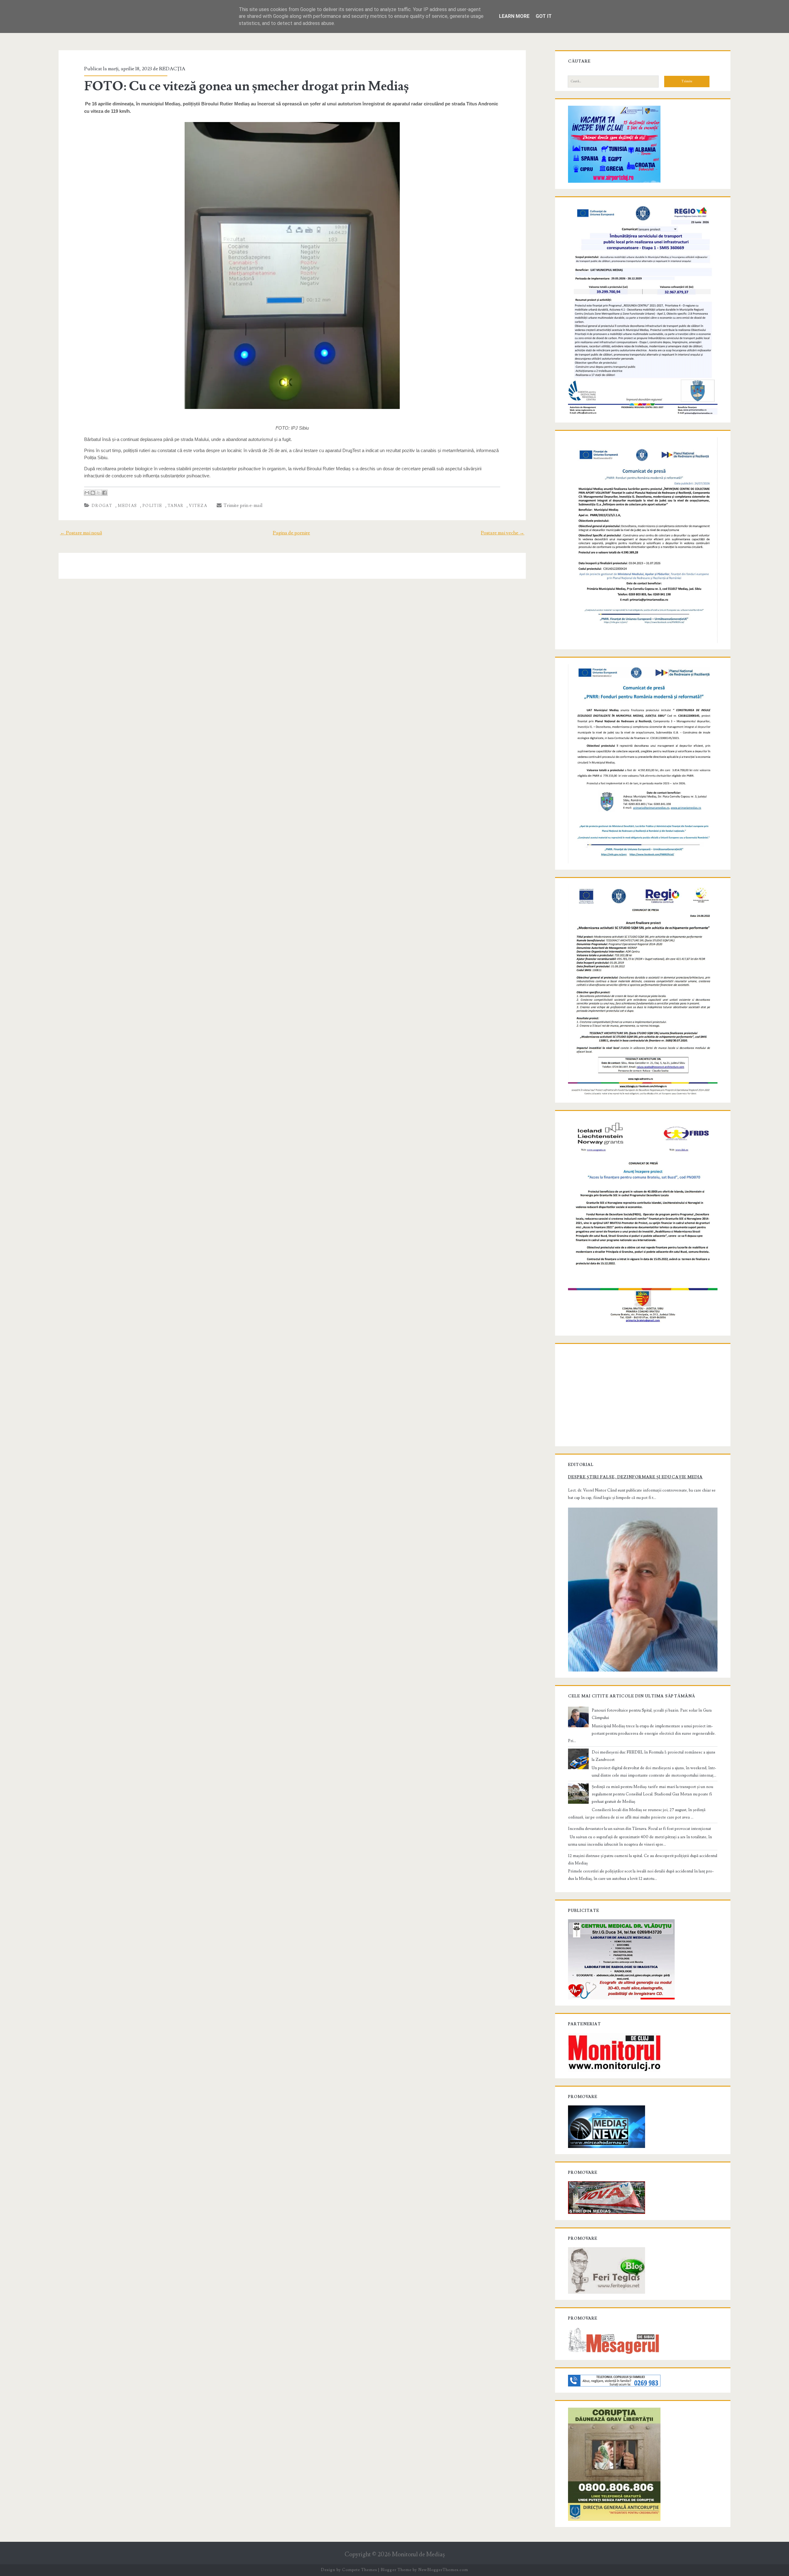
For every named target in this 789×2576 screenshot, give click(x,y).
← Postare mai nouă (81, 533)
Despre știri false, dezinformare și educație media (635, 1477)
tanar (176, 506)
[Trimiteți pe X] (99, 493)
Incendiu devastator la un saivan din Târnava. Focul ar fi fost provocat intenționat (640, 1829)
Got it (544, 16)
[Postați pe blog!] (93, 493)
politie (152, 506)
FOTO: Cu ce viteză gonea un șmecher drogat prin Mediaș (246, 86)
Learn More (514, 16)
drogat (102, 506)
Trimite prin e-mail (242, 505)
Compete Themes (360, 2570)
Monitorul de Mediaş (418, 2555)
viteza (198, 506)
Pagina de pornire (291, 533)
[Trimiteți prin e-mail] (87, 493)
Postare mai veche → (503, 533)
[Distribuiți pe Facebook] (104, 493)
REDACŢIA (172, 69)
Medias (127, 506)
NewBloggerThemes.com (443, 2570)
